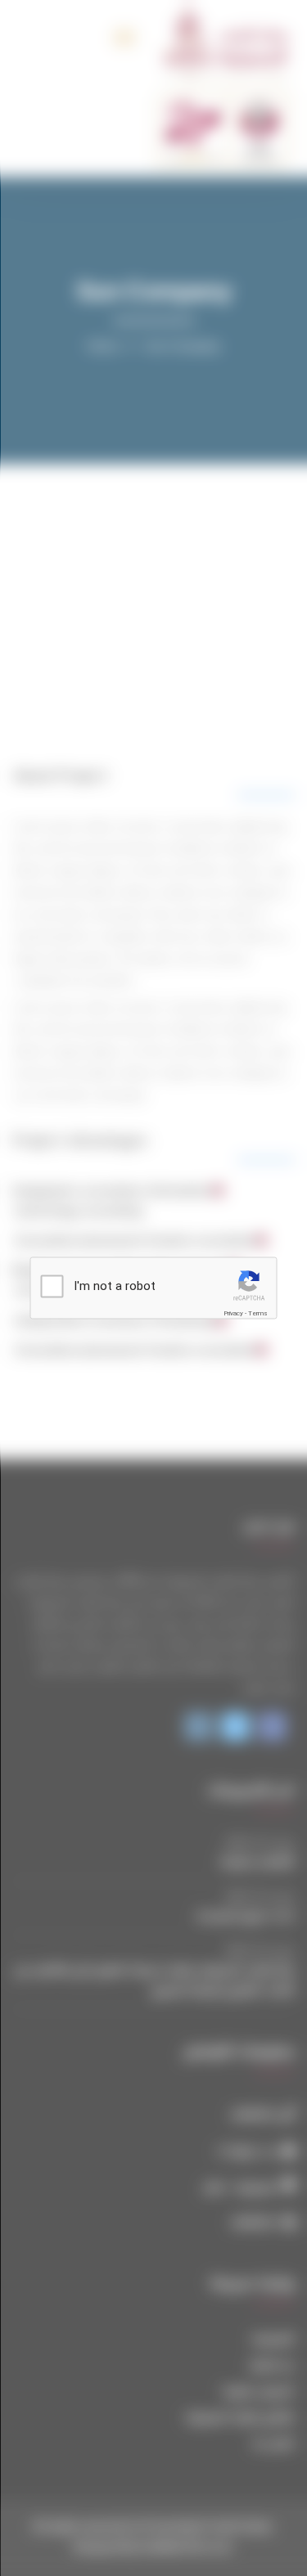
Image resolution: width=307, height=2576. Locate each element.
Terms (258, 1313)
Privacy (233, 1313)
